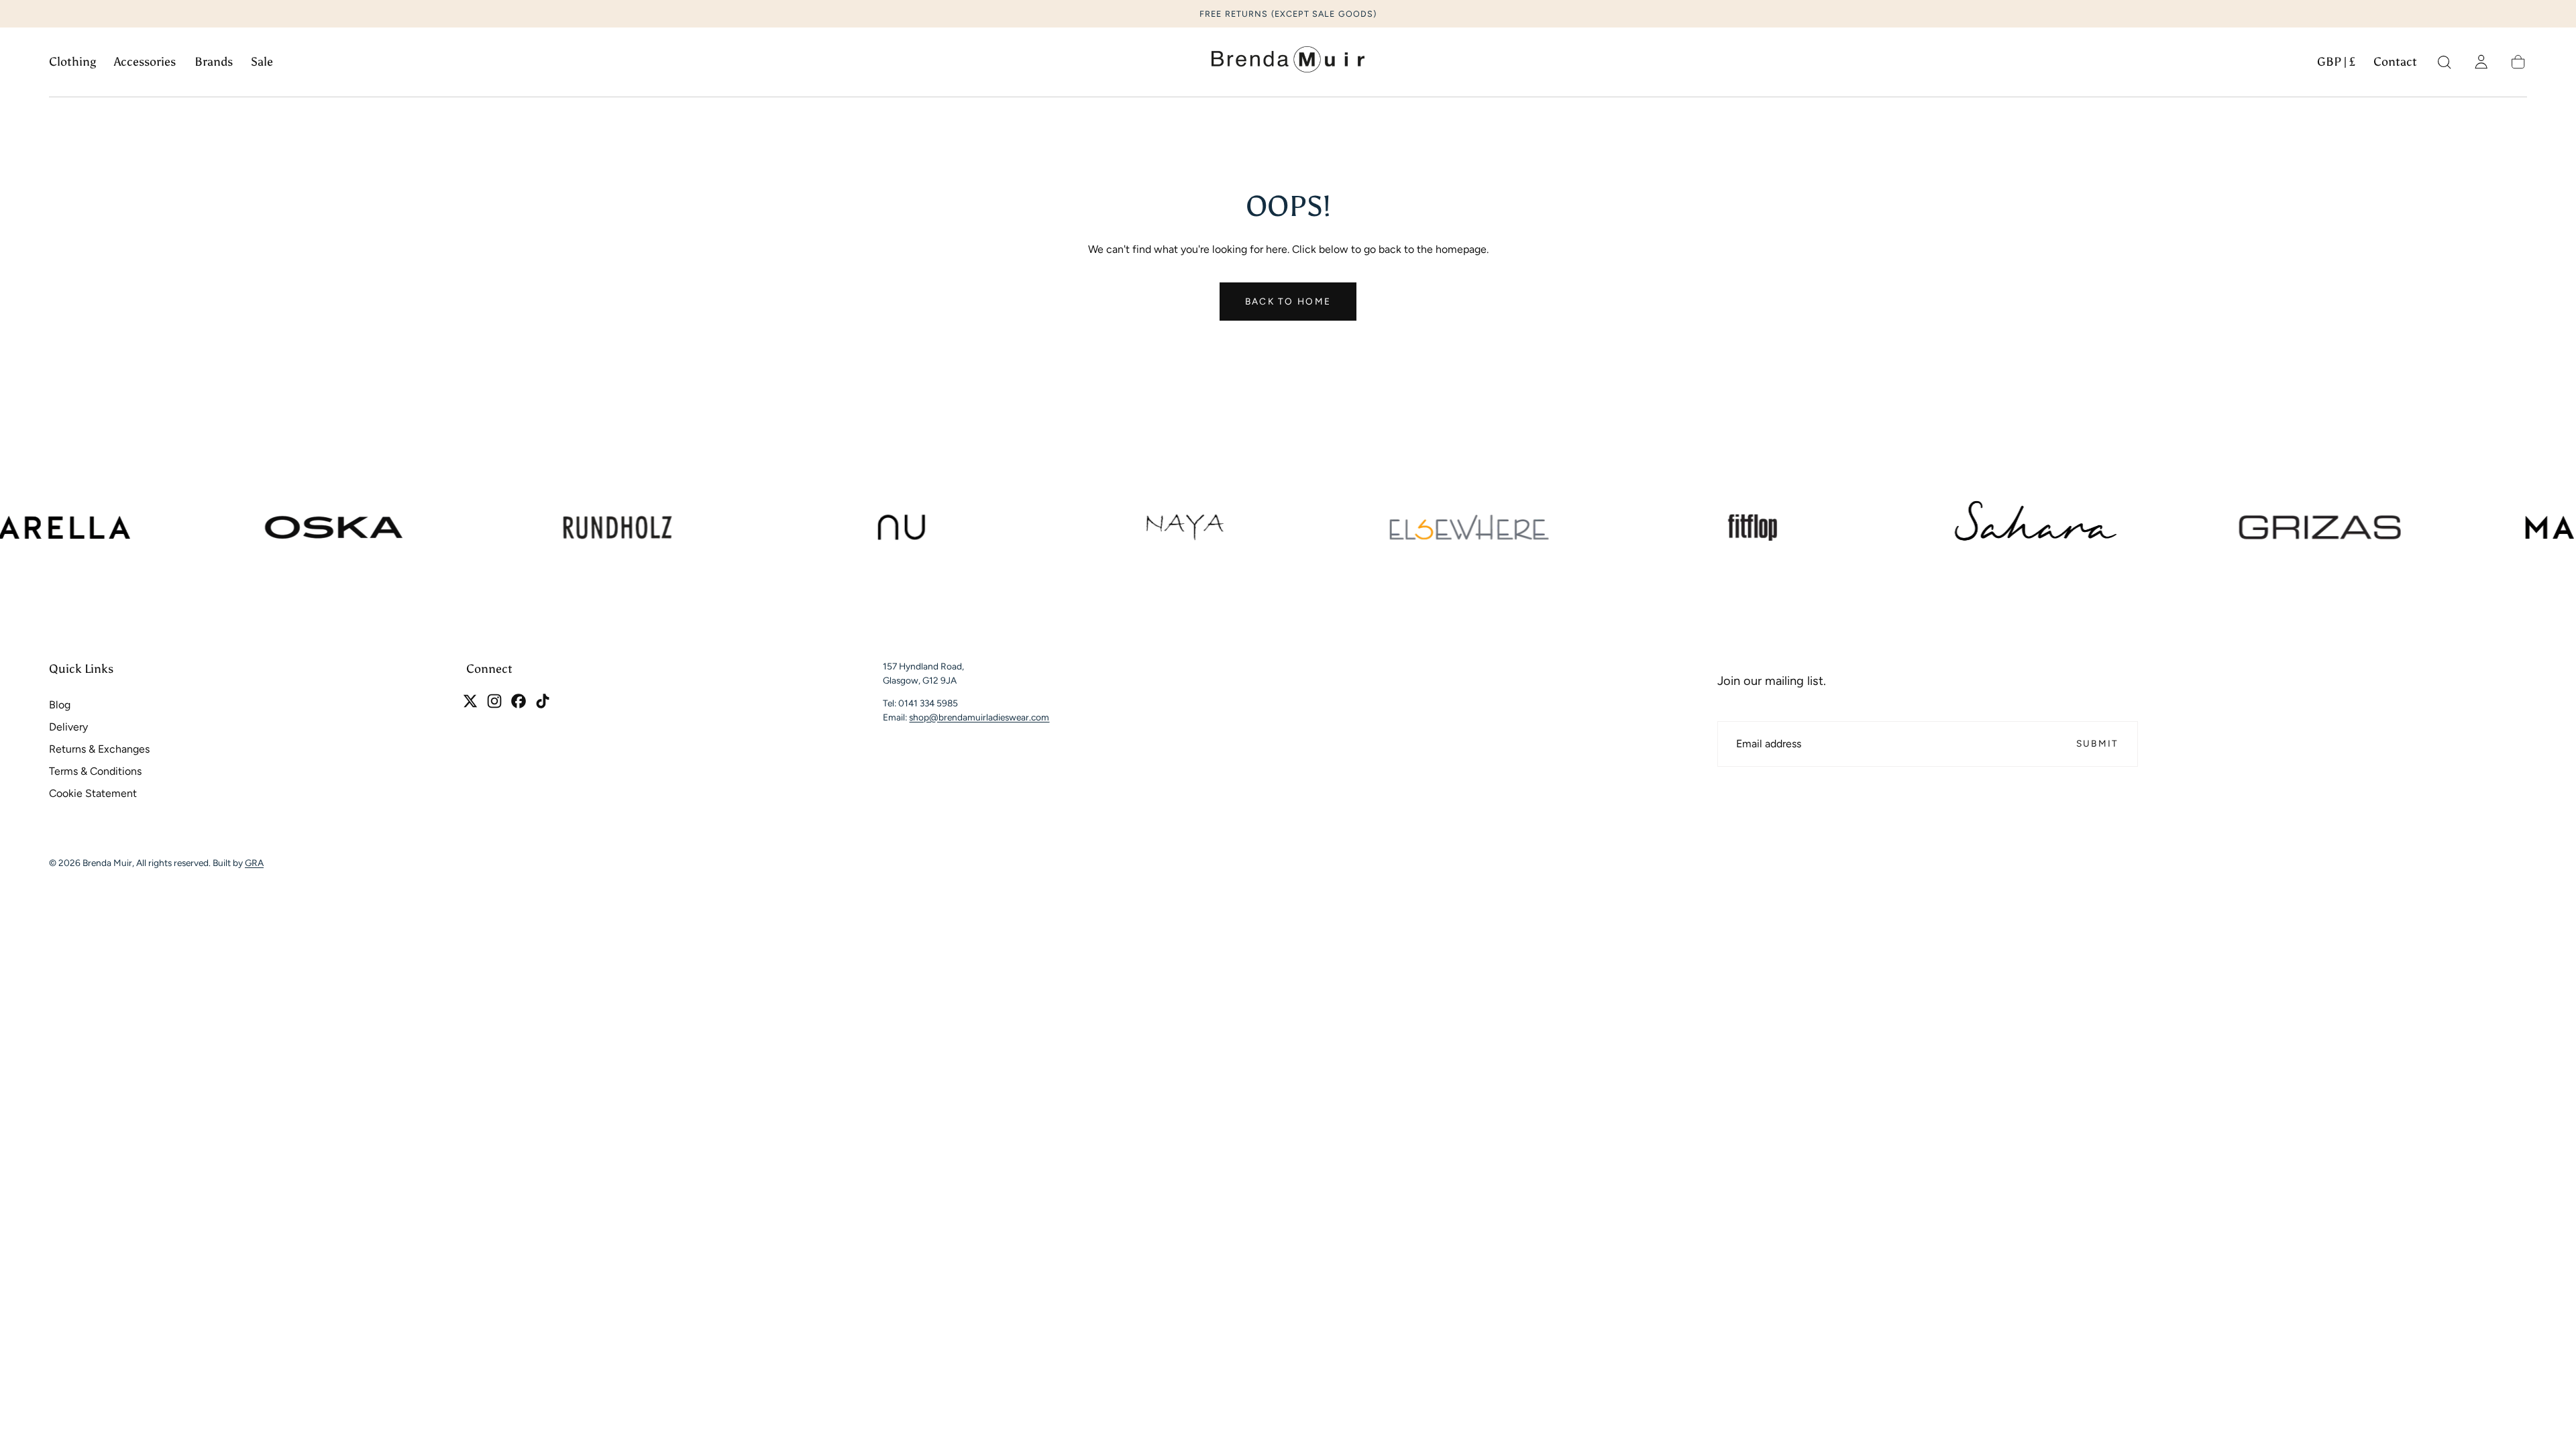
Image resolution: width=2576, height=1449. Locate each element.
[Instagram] (494, 701)
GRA (254, 863)
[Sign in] (2481, 62)
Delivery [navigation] (68, 727)
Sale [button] (262, 62)
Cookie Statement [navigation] (93, 793)
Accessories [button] (145, 62)
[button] (2336, 65)
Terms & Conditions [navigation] (95, 771)
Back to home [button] (1288, 301)
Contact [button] (2395, 62)
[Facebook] (519, 701)
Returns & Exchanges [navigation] (99, 749)
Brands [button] (214, 62)
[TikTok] (543, 701)
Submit (2098, 743)
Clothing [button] (72, 62)
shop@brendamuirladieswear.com (979, 716)
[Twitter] (470, 701)
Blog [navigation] (60, 705)
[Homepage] (1288, 62)
